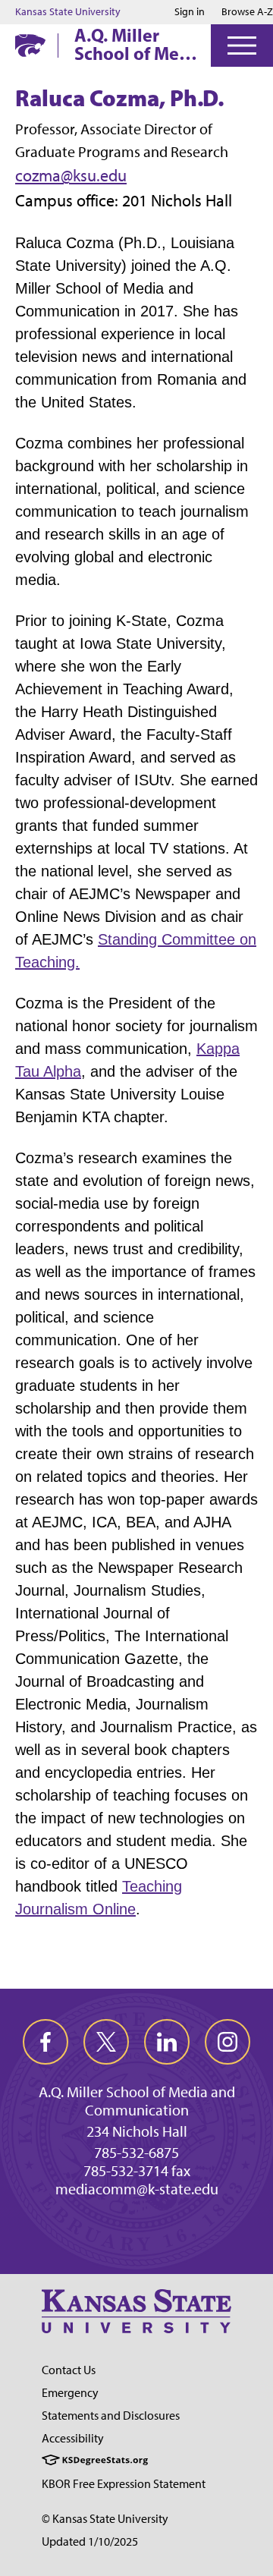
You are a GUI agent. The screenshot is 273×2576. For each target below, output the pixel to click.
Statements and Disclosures (111, 2416)
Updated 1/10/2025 (90, 2541)
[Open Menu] (242, 46)
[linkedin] (167, 2042)
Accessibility (73, 2438)
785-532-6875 (136, 2153)
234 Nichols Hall (137, 2131)
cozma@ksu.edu (71, 176)
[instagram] (227, 2042)
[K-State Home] (30, 45)
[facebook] (45, 2042)
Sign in (190, 12)
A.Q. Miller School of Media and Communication (140, 44)
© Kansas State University (105, 2519)
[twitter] (106, 2042)
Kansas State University (68, 12)
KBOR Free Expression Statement (124, 2484)
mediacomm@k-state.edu (137, 2189)
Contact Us (69, 2370)
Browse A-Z (247, 12)
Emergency (70, 2393)
